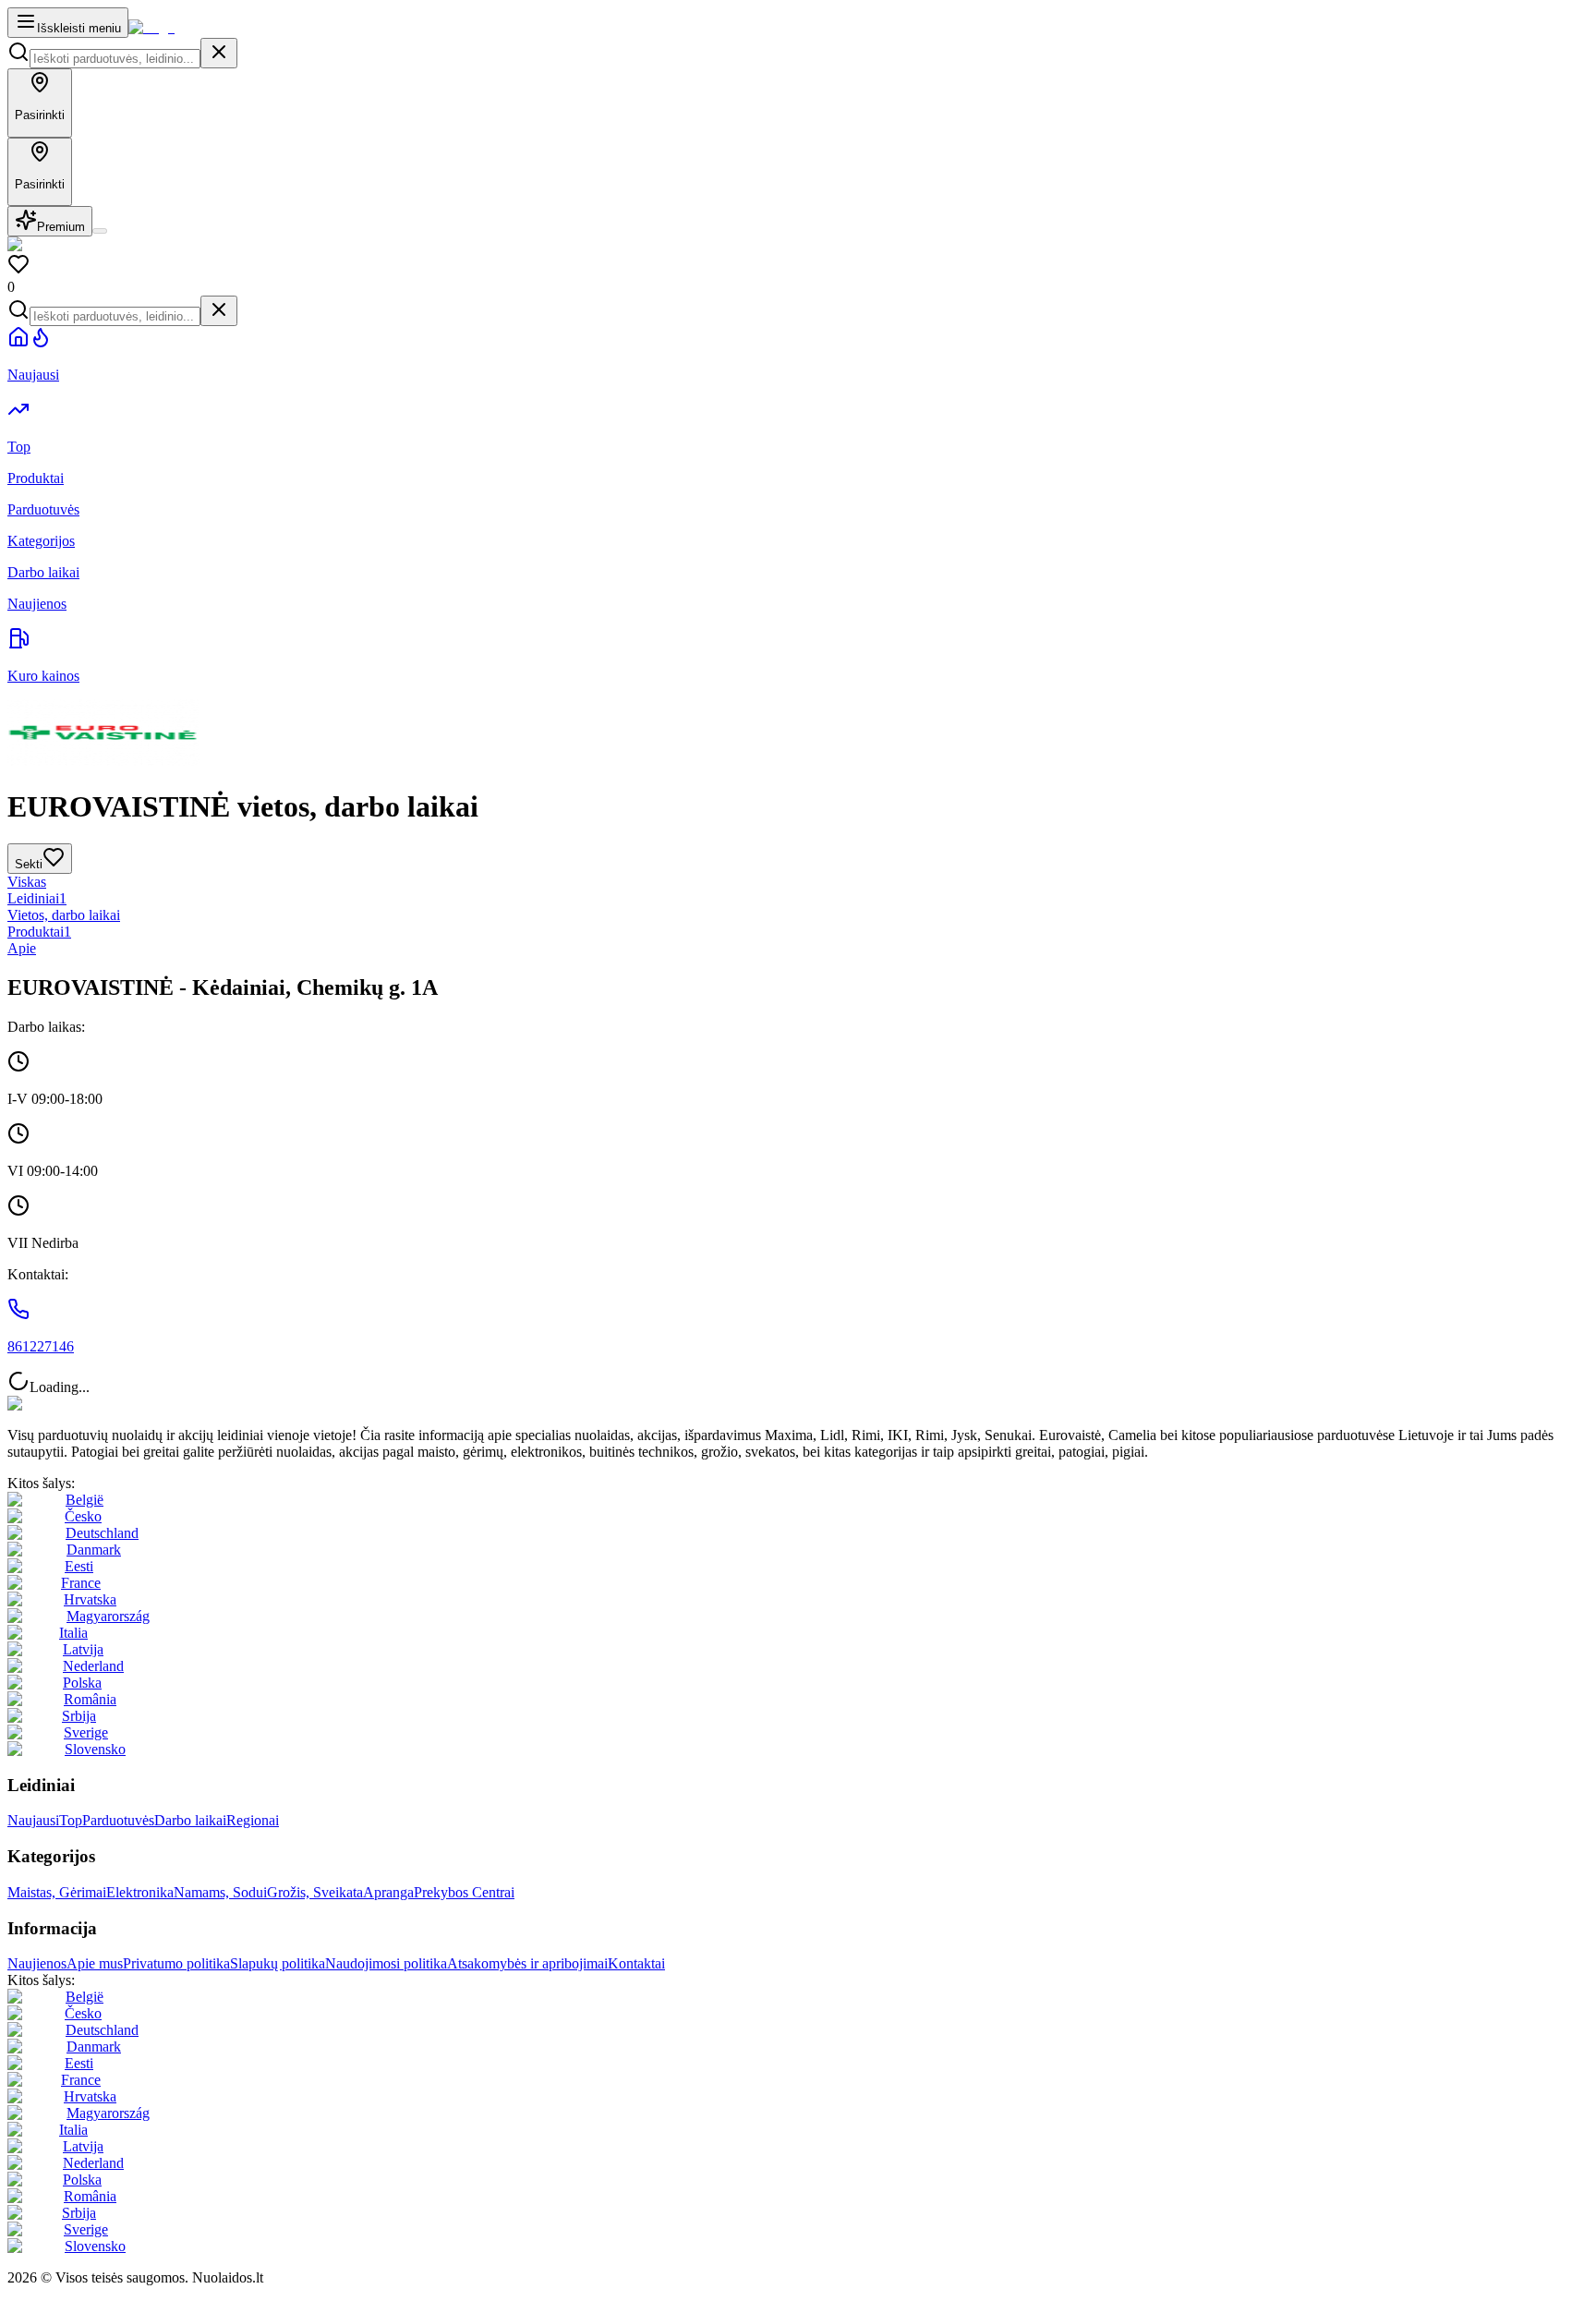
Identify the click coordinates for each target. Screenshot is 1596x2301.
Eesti (79, 1566)
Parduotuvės (118, 1820)
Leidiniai (37, 898)
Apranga (388, 1892)
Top (71, 1820)
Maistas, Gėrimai (57, 1892)
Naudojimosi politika (386, 1963)
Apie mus (95, 1963)
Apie (22, 948)
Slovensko (95, 1749)
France (81, 1583)
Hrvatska (90, 1599)
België (85, 1500)
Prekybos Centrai (464, 1892)
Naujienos (37, 1963)
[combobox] (115, 59)
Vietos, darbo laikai (64, 915)
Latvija (83, 1649)
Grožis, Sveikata (315, 1892)
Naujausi (33, 1820)
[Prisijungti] (100, 231)
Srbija (79, 1716)
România (90, 1699)
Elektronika (140, 1892)
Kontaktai (636, 1963)
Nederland (93, 1666)
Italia (73, 1633)
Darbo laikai (190, 1820)
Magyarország (108, 1616)
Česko (83, 1516)
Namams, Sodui (220, 1892)
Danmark (94, 1550)
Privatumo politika (176, 1963)
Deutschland (102, 1533)
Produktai (39, 932)
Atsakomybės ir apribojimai (527, 1963)
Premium (61, 227)
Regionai (253, 1820)
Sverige (86, 1732)
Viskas (27, 882)
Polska (82, 1683)
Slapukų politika (278, 1963)
